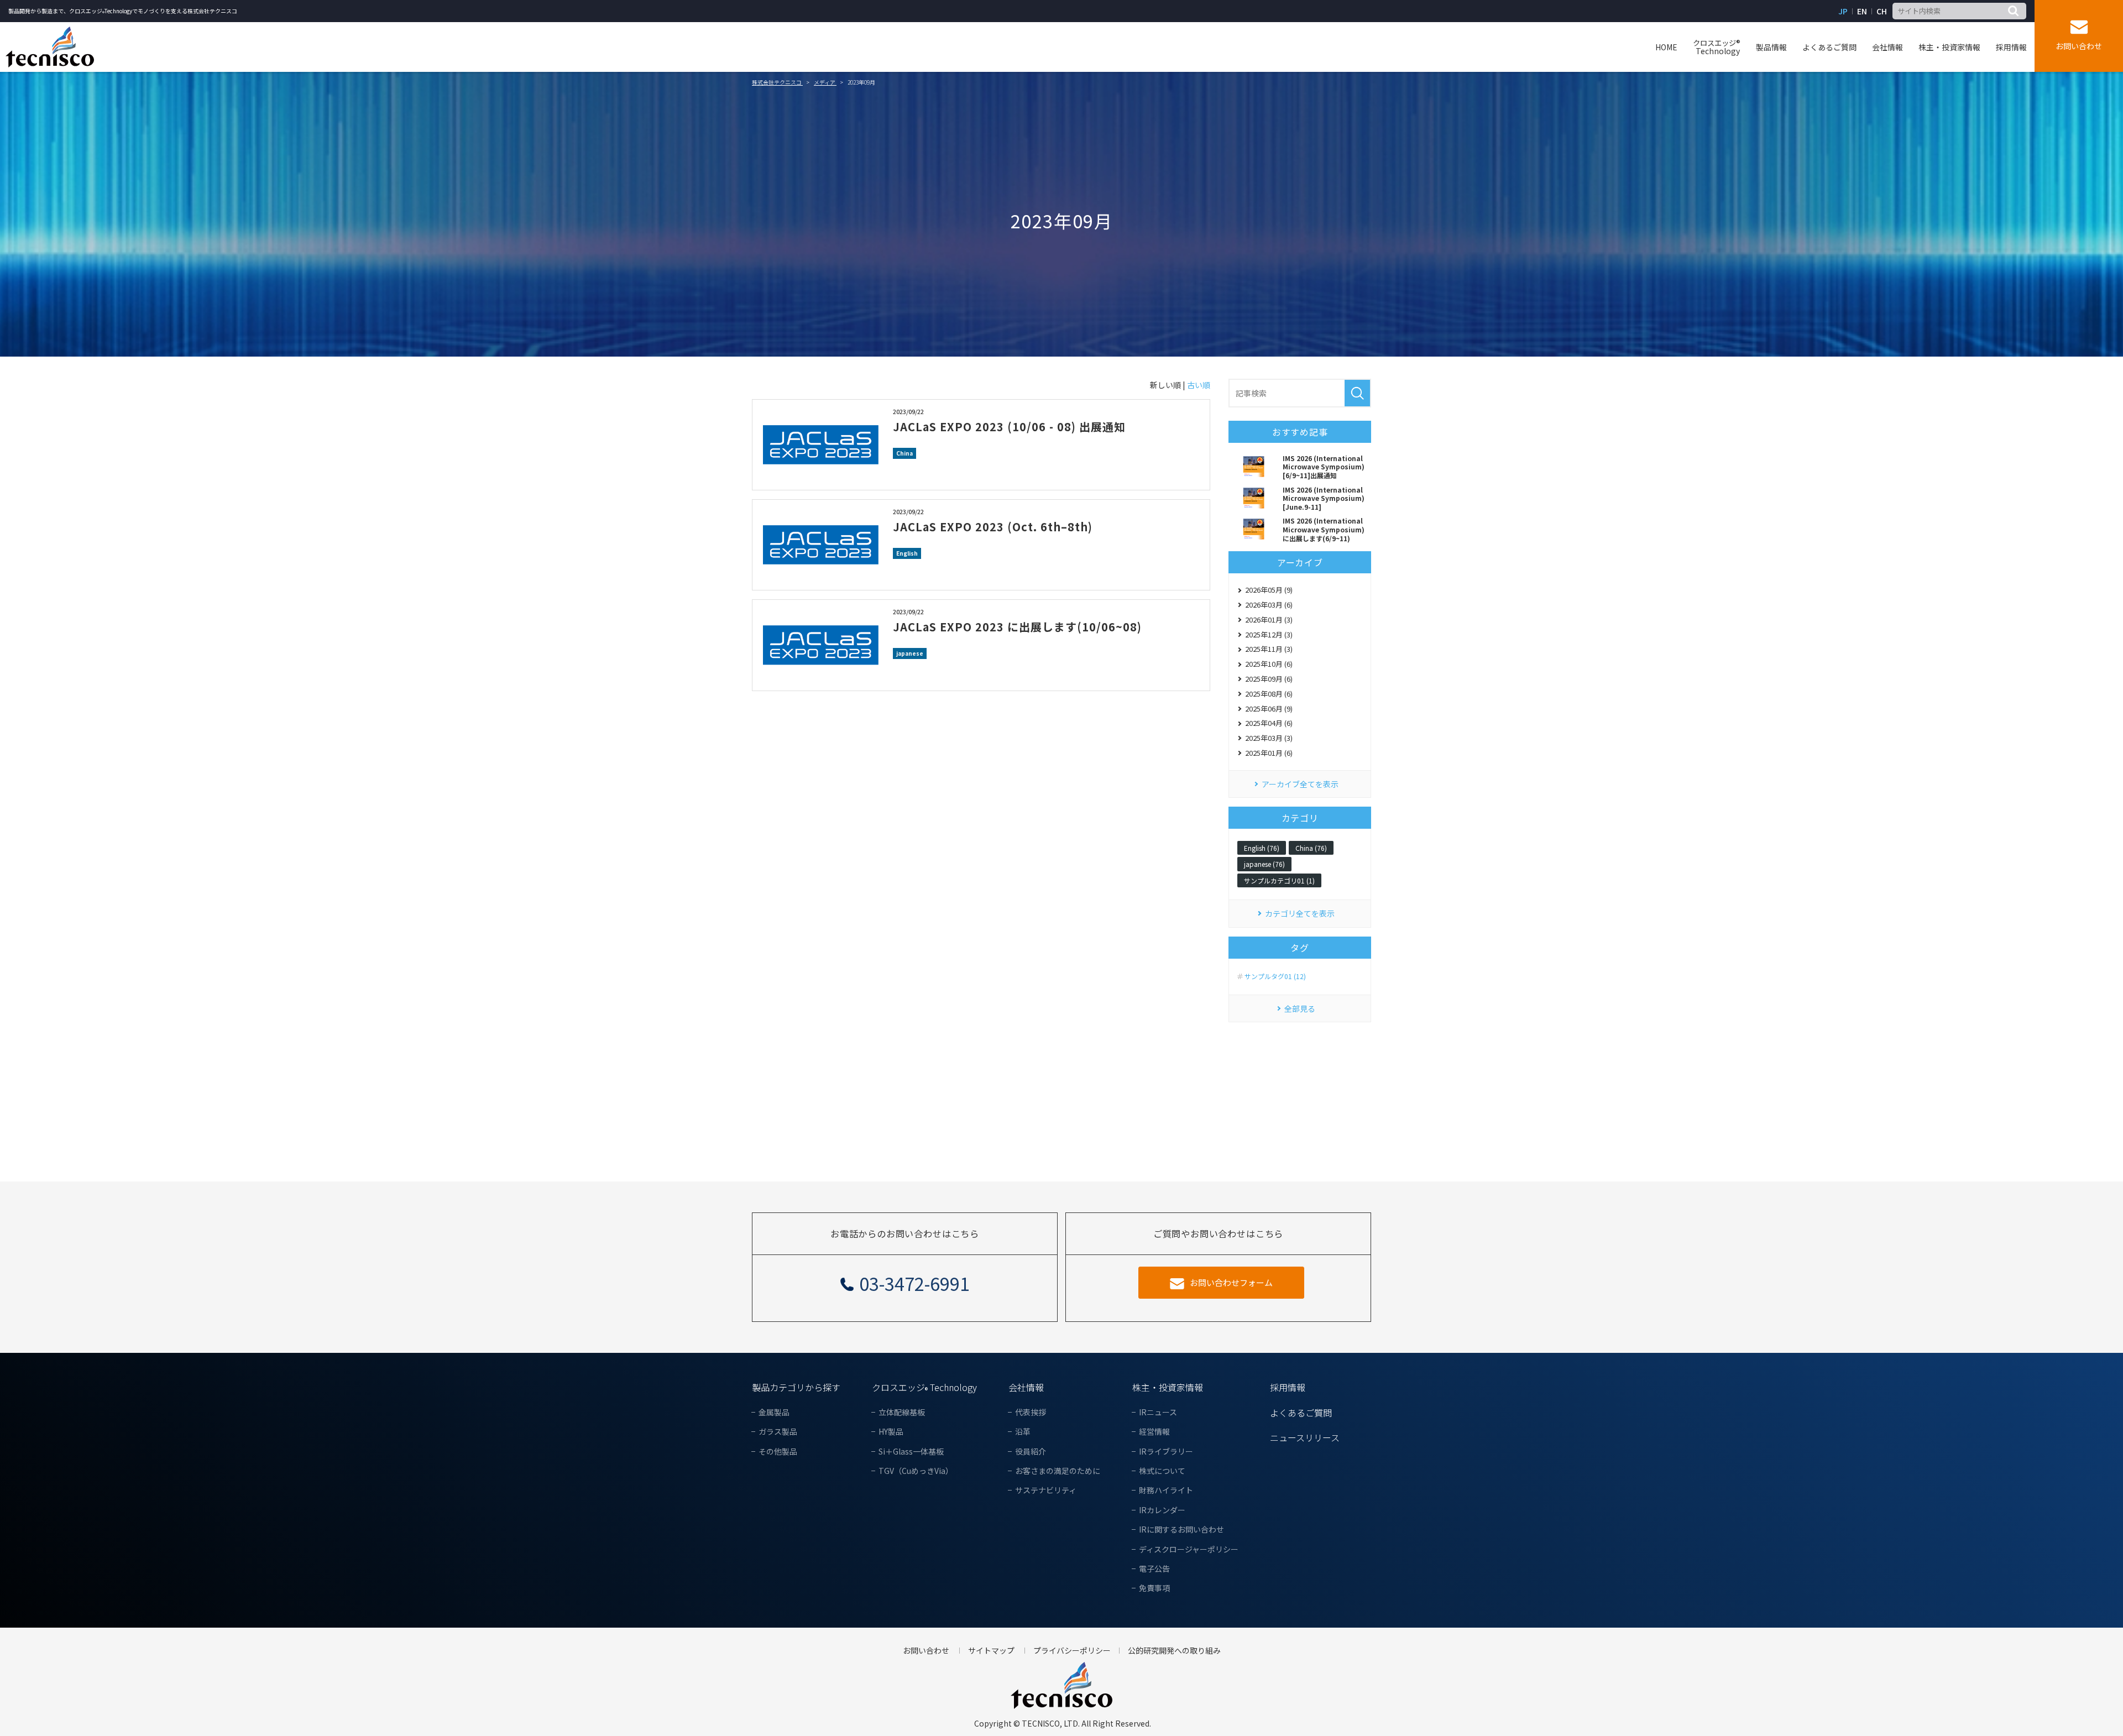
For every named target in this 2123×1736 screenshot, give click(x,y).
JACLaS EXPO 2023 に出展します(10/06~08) (1017, 627)
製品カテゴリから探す (796, 1387)
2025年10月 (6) (1269, 664)
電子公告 (1154, 1569)
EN (1862, 11)
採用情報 (2011, 47)
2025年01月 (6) (1269, 753)
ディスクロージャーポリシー (1189, 1549)
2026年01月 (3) (1269, 619)
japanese (910, 653)
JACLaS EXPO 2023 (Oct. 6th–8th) (993, 527)
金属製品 (774, 1412)
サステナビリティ (1046, 1490)
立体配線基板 (902, 1412)
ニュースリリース (1305, 1437)
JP (1843, 11)
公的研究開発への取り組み (1174, 1651)
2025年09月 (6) (1269, 679)
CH (1882, 11)
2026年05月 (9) (1269, 590)
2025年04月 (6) (1269, 723)
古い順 (1199, 385)
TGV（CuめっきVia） (916, 1471)
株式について (1162, 1471)
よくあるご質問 (1829, 47)
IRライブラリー (1166, 1452)
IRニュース (1158, 1412)
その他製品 (778, 1452)
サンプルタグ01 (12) (1275, 976)
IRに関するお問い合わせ (1181, 1530)
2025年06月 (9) (1269, 708)
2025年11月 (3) (1269, 649)
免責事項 (1154, 1588)
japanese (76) (1264, 864)
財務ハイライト (1166, 1490)
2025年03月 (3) (1269, 738)
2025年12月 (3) (1269, 634)
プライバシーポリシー (1072, 1651)
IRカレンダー (1162, 1510)
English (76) (1262, 848)
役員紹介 (1031, 1452)
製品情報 (1771, 47)
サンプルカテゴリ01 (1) (1279, 880)
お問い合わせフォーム (1231, 1282)
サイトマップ (991, 1651)
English (907, 553)
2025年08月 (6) (1269, 694)
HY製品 (891, 1432)
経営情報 (1154, 1432)
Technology (1717, 47)
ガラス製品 (778, 1432)
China (904, 453)
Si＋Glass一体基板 (911, 1452)
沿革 (1023, 1432)
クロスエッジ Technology (924, 1387)
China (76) (1311, 848)
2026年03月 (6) (1269, 605)
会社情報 (1887, 47)
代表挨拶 (1031, 1412)
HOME (1666, 47)
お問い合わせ (2079, 46)
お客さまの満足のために (1058, 1471)
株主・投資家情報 (1949, 47)
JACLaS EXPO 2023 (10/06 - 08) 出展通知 (1009, 427)
